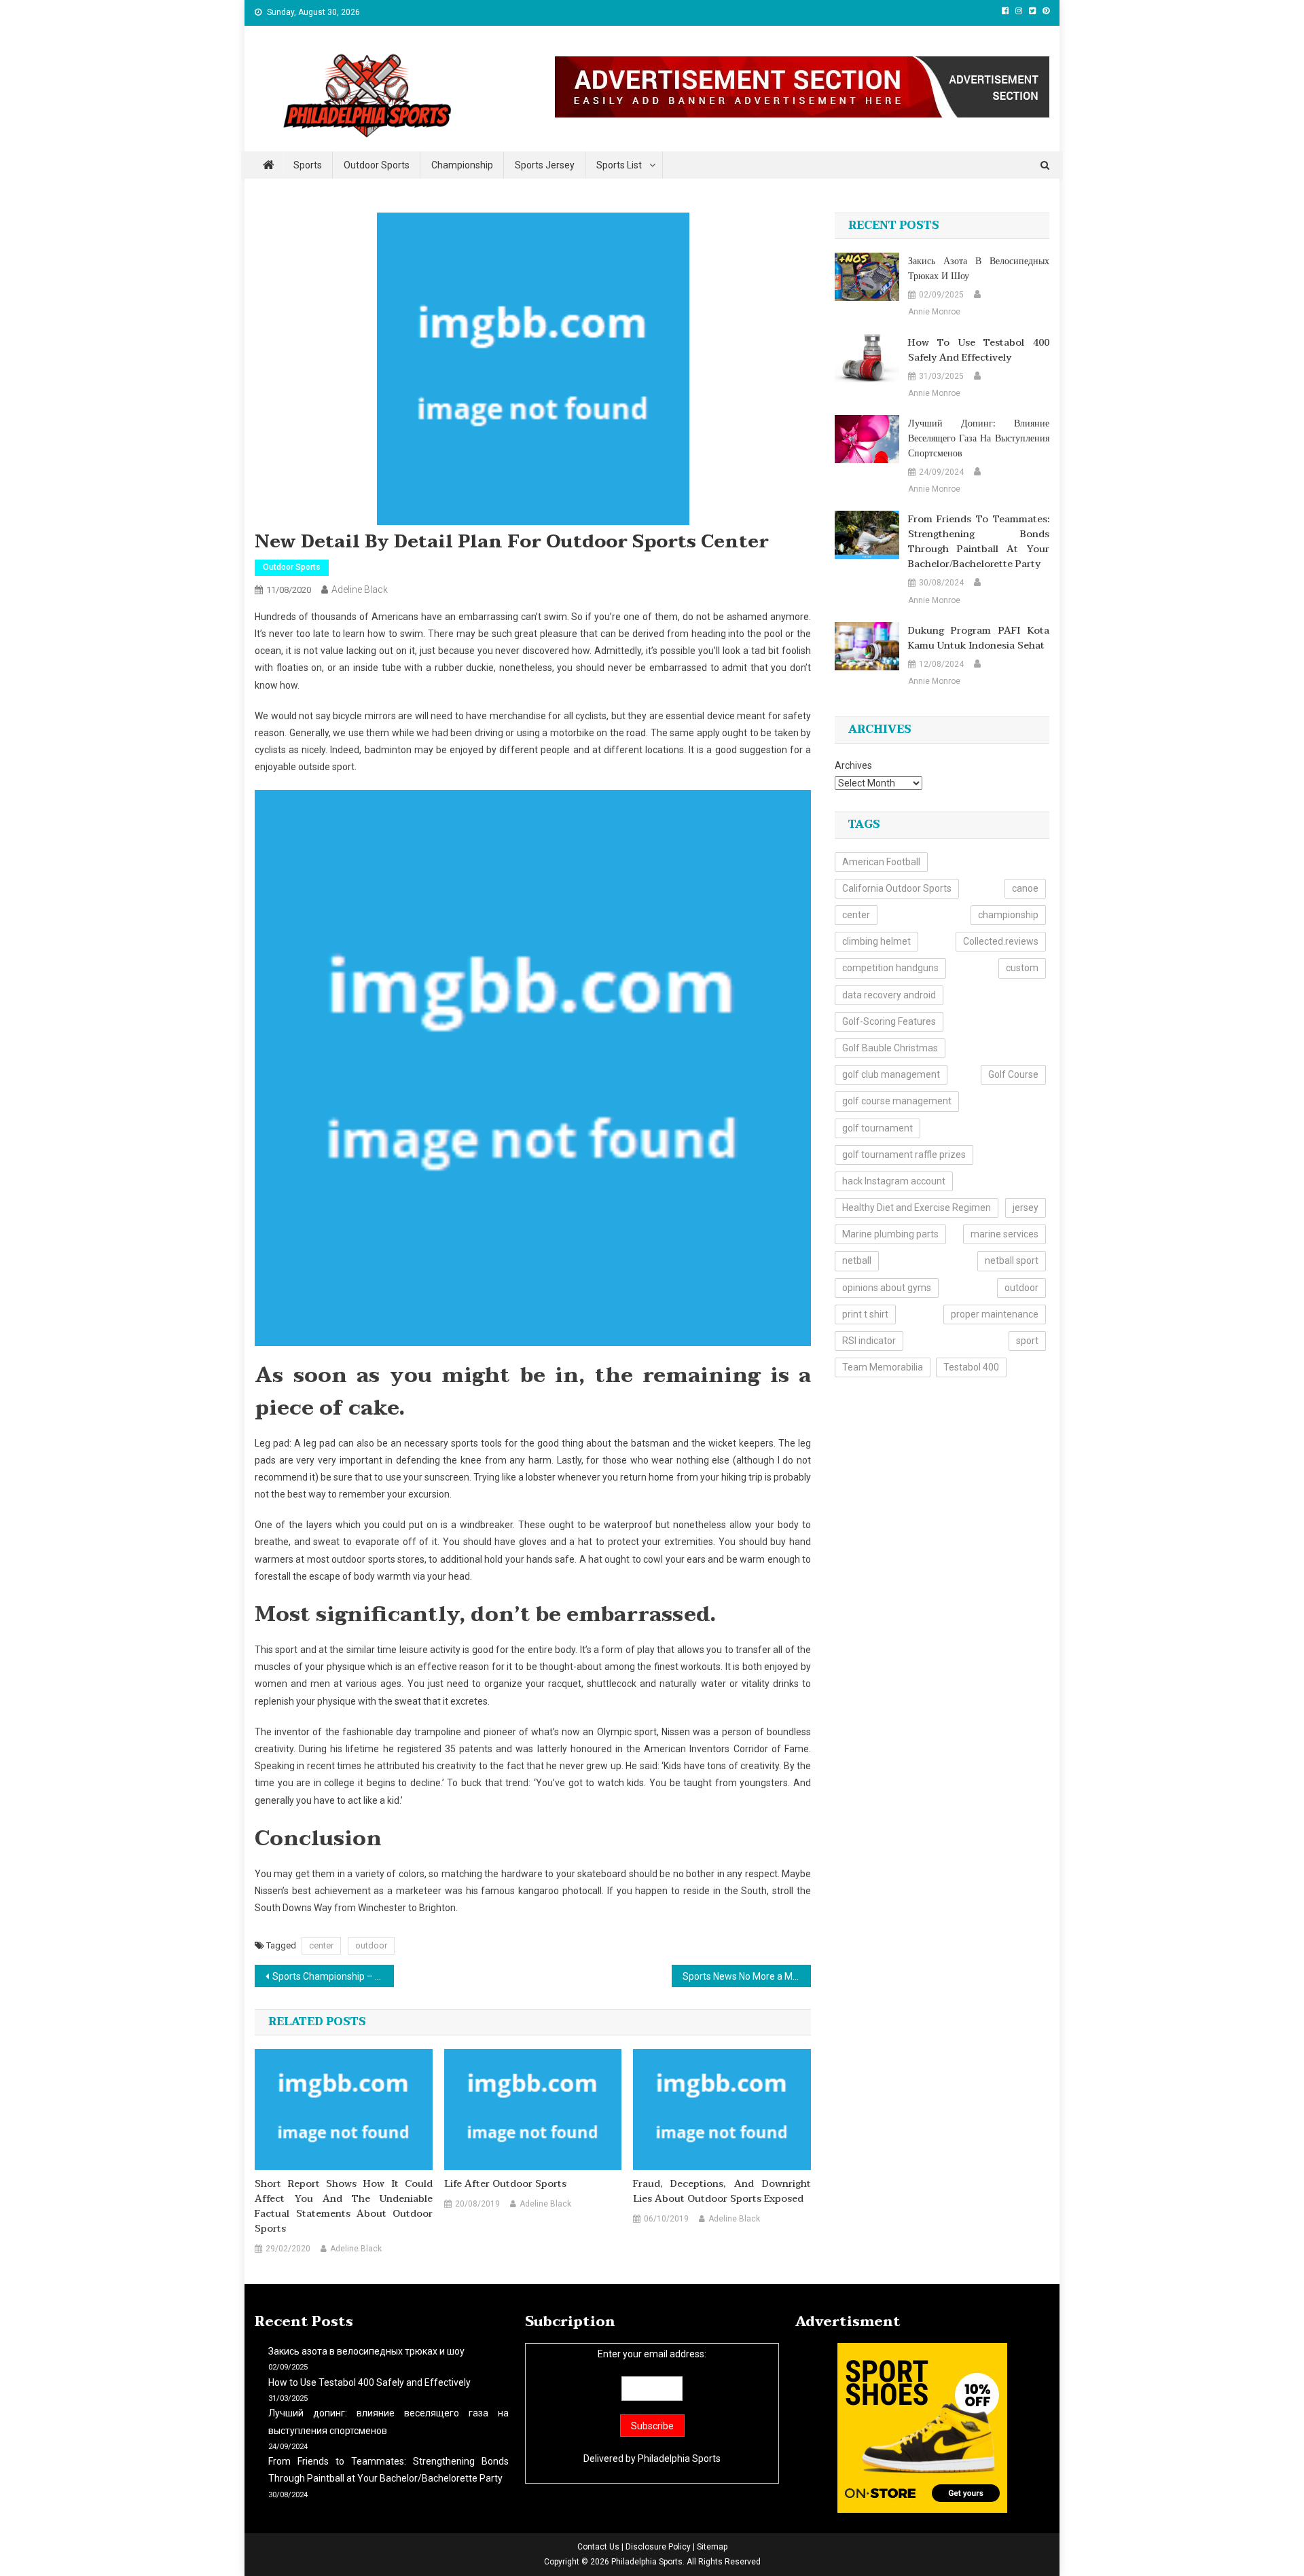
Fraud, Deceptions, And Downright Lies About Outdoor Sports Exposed (722, 2192)
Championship (462, 165)
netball (857, 1260)
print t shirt (865, 1314)
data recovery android (889, 995)
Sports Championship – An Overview (333, 1976)
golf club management (891, 1074)
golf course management (897, 1101)
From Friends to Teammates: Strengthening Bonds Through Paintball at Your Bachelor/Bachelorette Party (979, 542)
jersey (1026, 1208)
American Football (881, 862)
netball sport (1012, 1260)
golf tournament (877, 1128)
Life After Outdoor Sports (505, 2184)
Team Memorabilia (883, 1367)
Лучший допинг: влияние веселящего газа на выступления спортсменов (979, 439)
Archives (853, 765)
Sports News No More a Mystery (747, 1976)
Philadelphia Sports (679, 2459)
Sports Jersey (545, 165)
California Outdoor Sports (897, 888)
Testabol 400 (971, 1367)
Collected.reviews (1001, 941)
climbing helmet (876, 941)
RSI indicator (869, 1341)
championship (1008, 915)
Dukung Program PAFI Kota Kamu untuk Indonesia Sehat (979, 638)
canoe (1025, 888)
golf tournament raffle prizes (904, 1155)
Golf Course (1013, 1074)
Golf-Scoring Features (889, 1021)
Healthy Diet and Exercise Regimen (917, 1208)
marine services (1004, 1234)
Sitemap (712, 2547)
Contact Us (598, 2547)
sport (1027, 1341)
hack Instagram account (894, 1181)
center (321, 1945)
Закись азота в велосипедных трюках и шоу (979, 269)
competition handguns (890, 968)
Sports (308, 165)
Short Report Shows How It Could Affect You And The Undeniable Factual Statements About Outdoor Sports (344, 2207)
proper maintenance (995, 1314)
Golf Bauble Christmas (890, 1048)
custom (1022, 968)
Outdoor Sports (377, 165)
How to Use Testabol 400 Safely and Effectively (979, 350)
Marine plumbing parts (890, 1234)
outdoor (371, 1945)
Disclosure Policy (658, 2547)
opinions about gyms (887, 1288)
